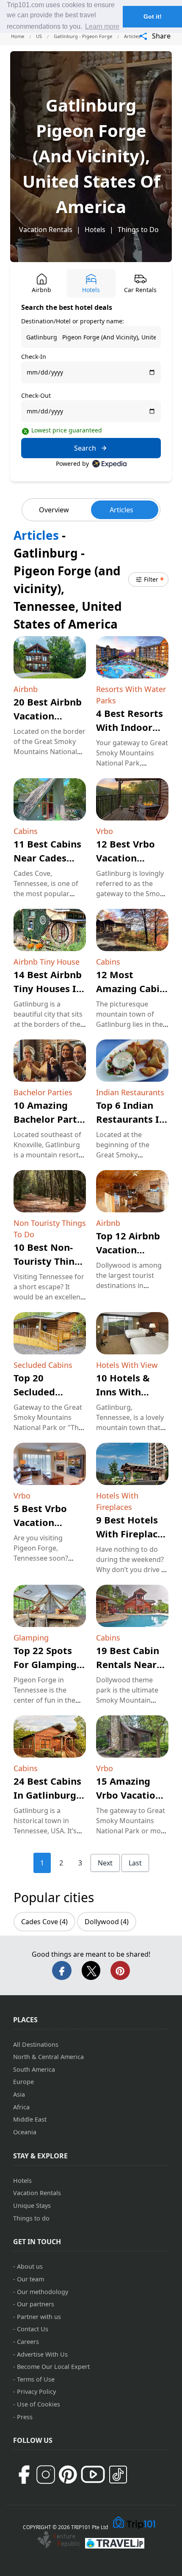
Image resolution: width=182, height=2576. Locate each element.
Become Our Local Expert (53, 2367)
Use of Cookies (39, 2404)
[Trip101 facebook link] (24, 2475)
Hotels (95, 230)
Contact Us (33, 2329)
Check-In (34, 357)
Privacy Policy (36, 2391)
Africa (21, 2107)
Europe (23, 2082)
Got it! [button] (153, 16)
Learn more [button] (102, 26)
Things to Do (138, 230)
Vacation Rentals (46, 230)
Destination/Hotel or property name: (73, 321)
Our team (30, 2279)
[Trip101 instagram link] (46, 2475)
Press (25, 2417)
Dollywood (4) (107, 1922)
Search (85, 448)
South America (34, 2069)
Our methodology (43, 2292)
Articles (121, 510)
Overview (54, 510)
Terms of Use (36, 2379)
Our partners (36, 2304)
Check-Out (36, 395)
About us (30, 2266)
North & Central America (48, 2057)
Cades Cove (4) (44, 1922)
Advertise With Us (42, 2354)
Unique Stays (32, 2205)
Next (105, 1863)
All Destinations (36, 2044)
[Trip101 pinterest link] (68, 2475)
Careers (28, 2342)
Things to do (31, 2218)
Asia (19, 2094)
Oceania (25, 2132)
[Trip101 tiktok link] (118, 2475)
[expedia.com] (109, 464)
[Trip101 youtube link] (93, 2474)
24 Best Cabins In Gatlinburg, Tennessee (47, 1795)
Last (135, 1863)
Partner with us (39, 2317)
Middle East (30, 2119)
